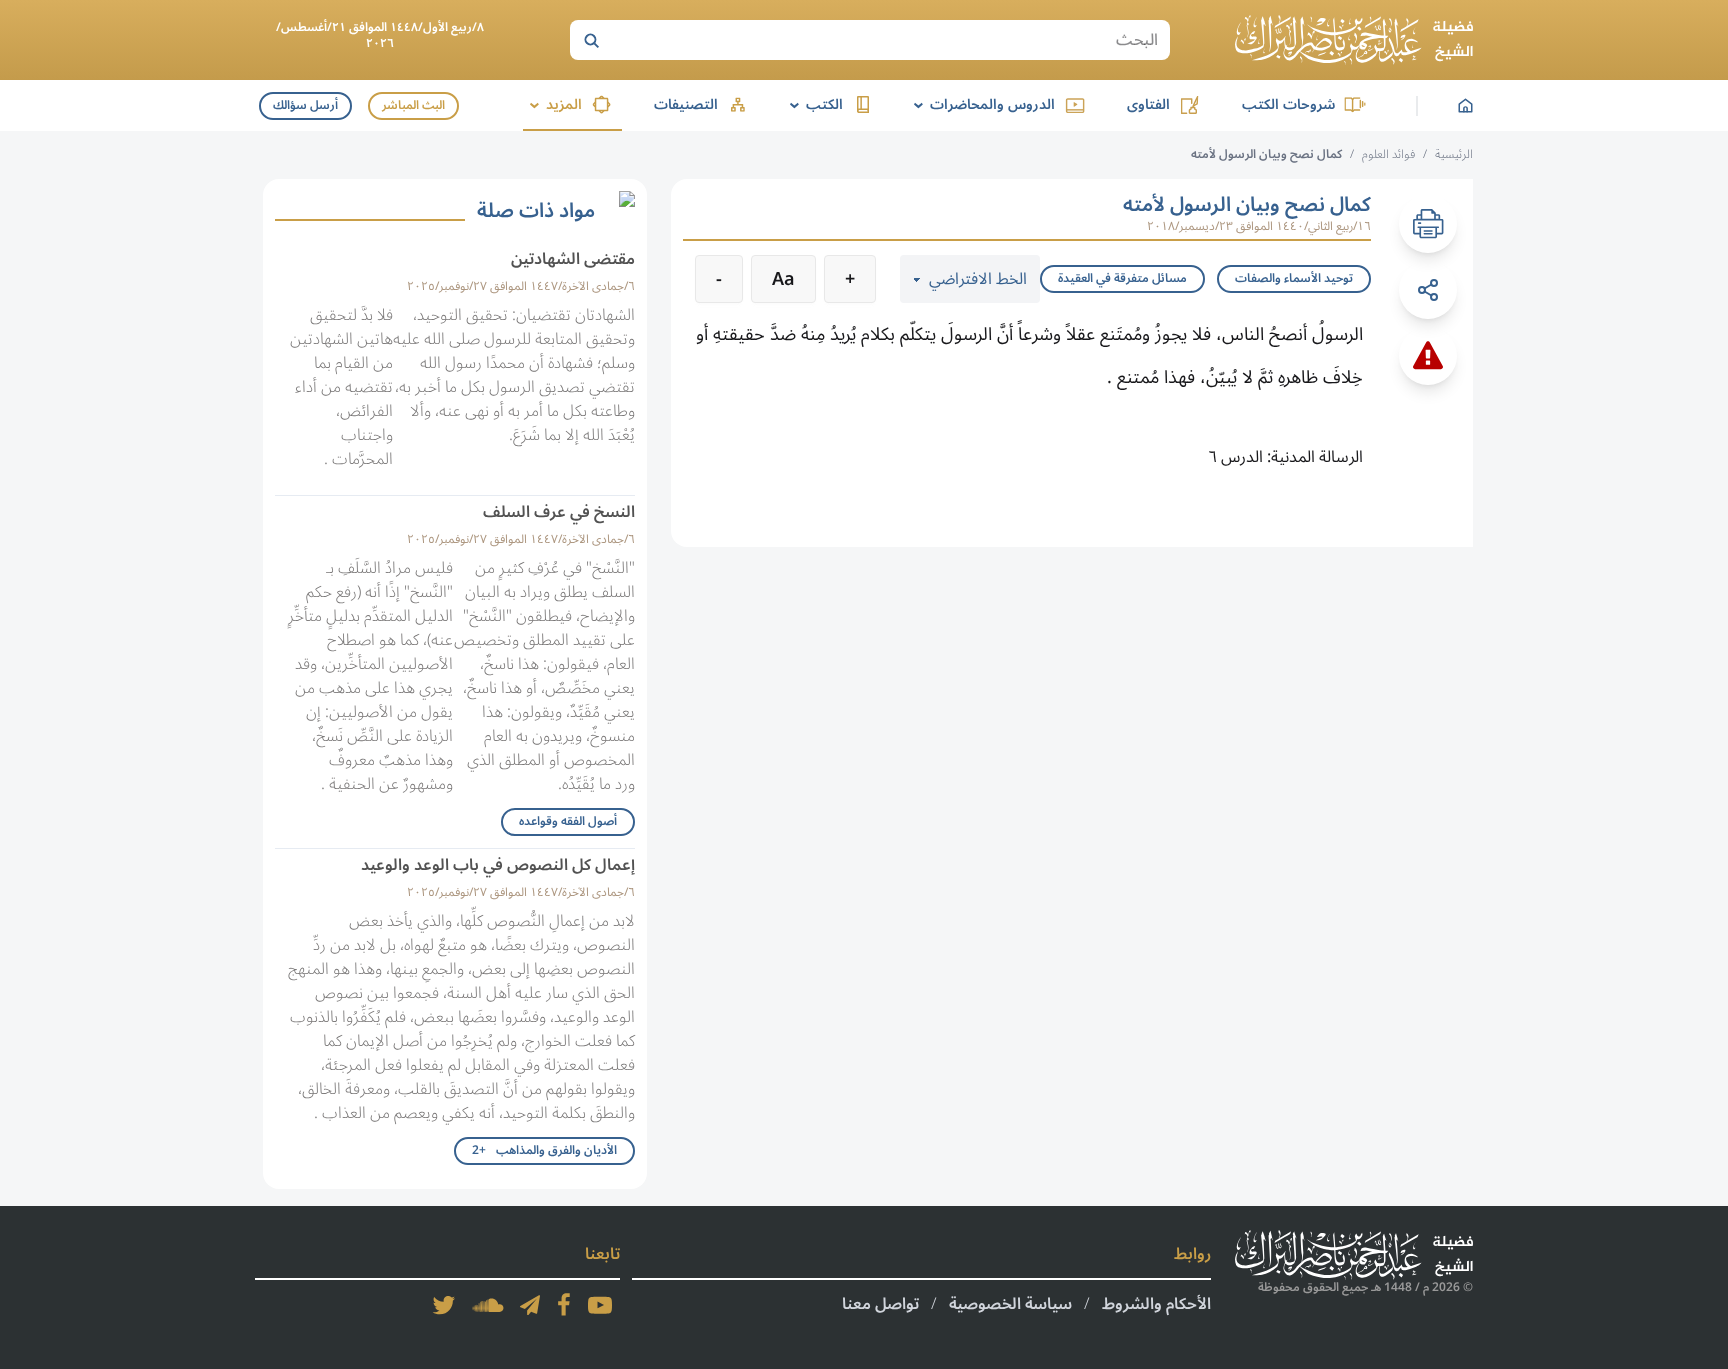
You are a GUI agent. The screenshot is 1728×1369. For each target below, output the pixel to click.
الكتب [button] (813, 104)
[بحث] (591, 40)
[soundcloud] (488, 1305)
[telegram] (530, 1305)
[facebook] (564, 1305)
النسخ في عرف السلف (559, 512)
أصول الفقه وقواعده (568, 821)
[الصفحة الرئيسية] (1354, 40)
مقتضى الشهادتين (573, 259)
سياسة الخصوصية (1010, 1304)
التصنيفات (686, 104)
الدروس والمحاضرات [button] (981, 104)
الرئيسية (1454, 154)
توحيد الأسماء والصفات (1294, 278)
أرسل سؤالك (305, 105)
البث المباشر (413, 105)
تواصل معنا (880, 1304)
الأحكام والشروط (1156, 1304)
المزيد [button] (552, 104)
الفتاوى (1148, 104)
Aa (783, 279)
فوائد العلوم (1388, 154)
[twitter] (444, 1305)
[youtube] (600, 1305)
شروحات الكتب (1288, 104)
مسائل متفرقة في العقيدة (1122, 278)
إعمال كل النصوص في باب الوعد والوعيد (498, 865)
